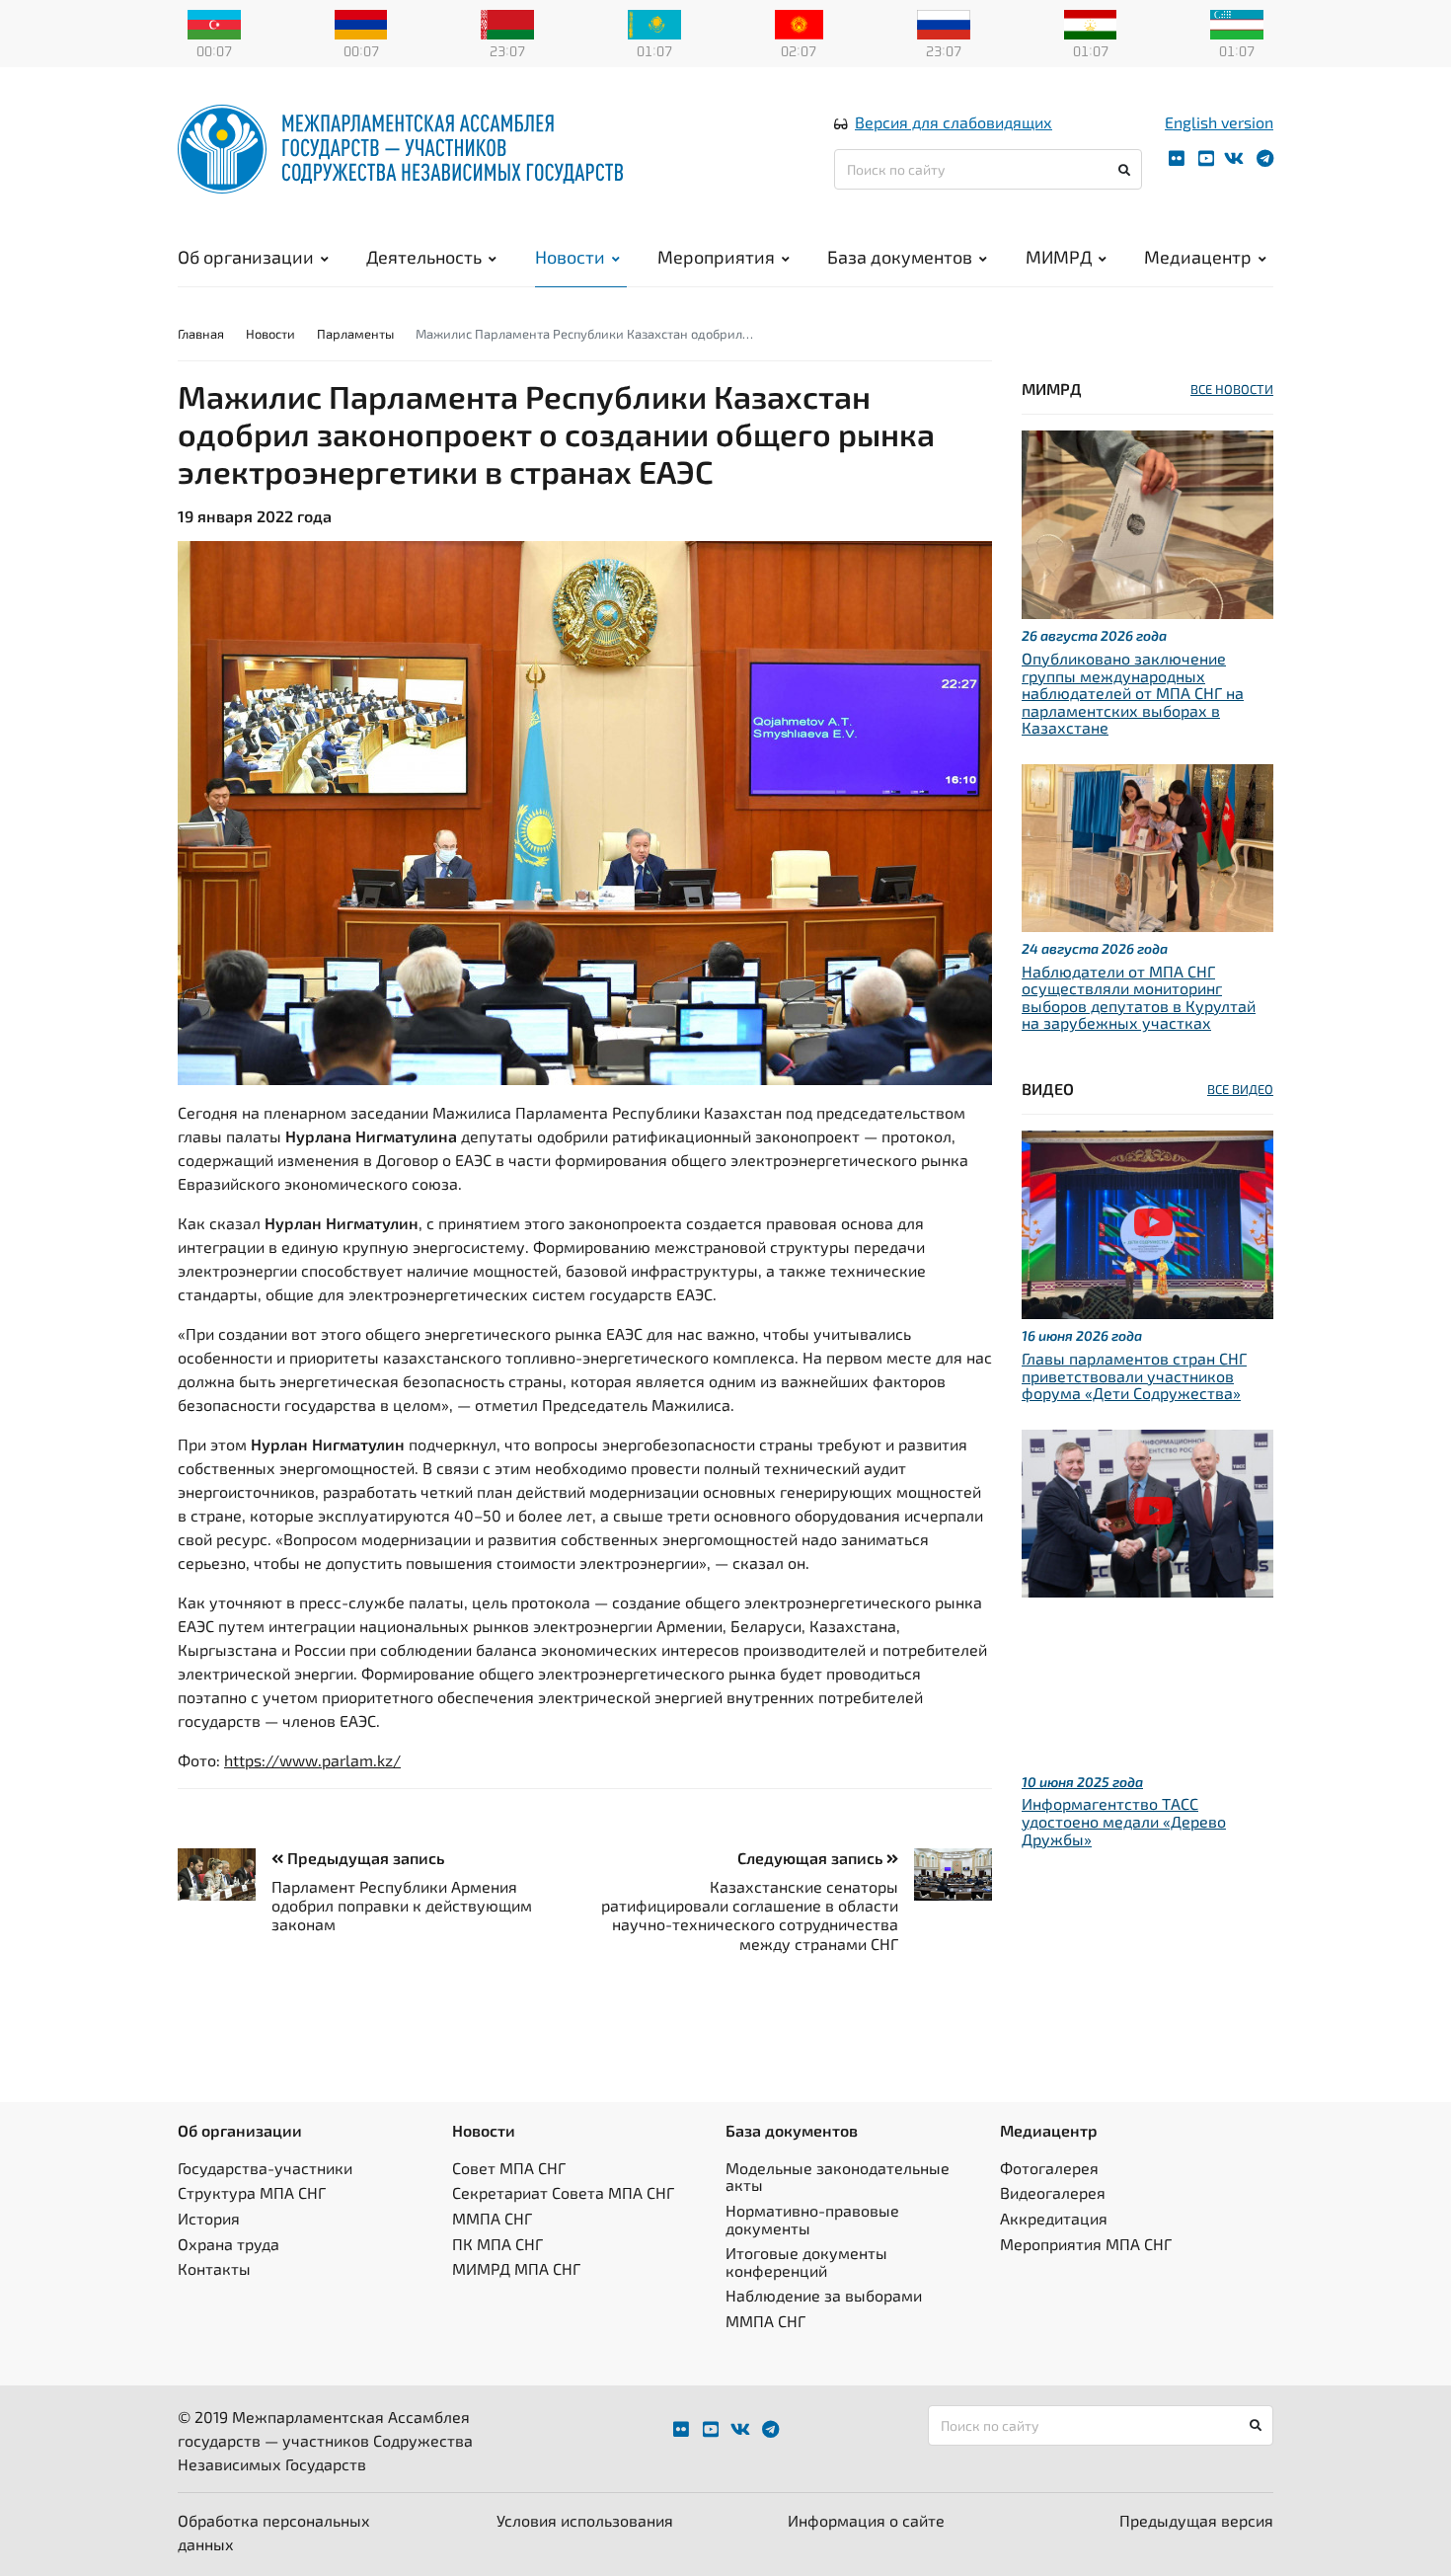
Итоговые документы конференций (806, 2262)
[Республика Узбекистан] (1237, 23)
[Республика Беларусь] (507, 23)
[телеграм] (1265, 158)
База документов (900, 257)
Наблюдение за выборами (824, 2295)
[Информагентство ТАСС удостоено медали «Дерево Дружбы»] (1147, 1511)
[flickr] (1177, 158)
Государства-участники (265, 2168)
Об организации (246, 257)
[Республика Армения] (361, 23)
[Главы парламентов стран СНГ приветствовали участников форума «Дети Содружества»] (1147, 1223)
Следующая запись (812, 1858)
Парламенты (355, 334)
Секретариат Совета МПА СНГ (563, 2192)
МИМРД (1059, 257)
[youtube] (1206, 158)
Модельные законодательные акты (838, 2177)
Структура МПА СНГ (252, 2192)
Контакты (214, 2268)
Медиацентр (1198, 257)
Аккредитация (1054, 2218)
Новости (570, 257)
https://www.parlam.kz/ (312, 1760)
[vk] (1234, 158)
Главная (201, 334)
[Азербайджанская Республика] (214, 23)
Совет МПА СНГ (509, 2168)
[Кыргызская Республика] (799, 23)
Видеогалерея (1053, 2192)
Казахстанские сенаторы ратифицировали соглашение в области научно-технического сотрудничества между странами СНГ (750, 1915)
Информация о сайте (866, 2520)
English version (1219, 122)
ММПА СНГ (492, 2218)
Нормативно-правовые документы (812, 2219)
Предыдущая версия (1196, 2520)
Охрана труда (229, 2244)
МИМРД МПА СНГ (516, 2268)
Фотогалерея (1049, 2168)
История (209, 2218)
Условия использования (585, 2520)
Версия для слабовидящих (954, 122)
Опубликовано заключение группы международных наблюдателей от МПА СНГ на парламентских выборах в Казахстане (1133, 693)
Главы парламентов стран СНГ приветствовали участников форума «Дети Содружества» (1134, 1375)
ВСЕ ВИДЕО (1240, 1089)
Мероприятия (716, 257)
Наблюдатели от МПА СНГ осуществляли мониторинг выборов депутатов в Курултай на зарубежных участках (1139, 997)
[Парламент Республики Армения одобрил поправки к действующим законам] (225, 1874)
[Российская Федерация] (944, 23)
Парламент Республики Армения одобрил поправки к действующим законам (402, 1905)
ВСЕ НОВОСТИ (1232, 389)
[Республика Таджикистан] (1091, 23)
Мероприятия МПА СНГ (1086, 2244)
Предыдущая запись (364, 1858)
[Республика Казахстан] (654, 23)
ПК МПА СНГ (497, 2244)
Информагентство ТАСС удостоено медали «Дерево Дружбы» (1124, 1821)
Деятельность (424, 257)
